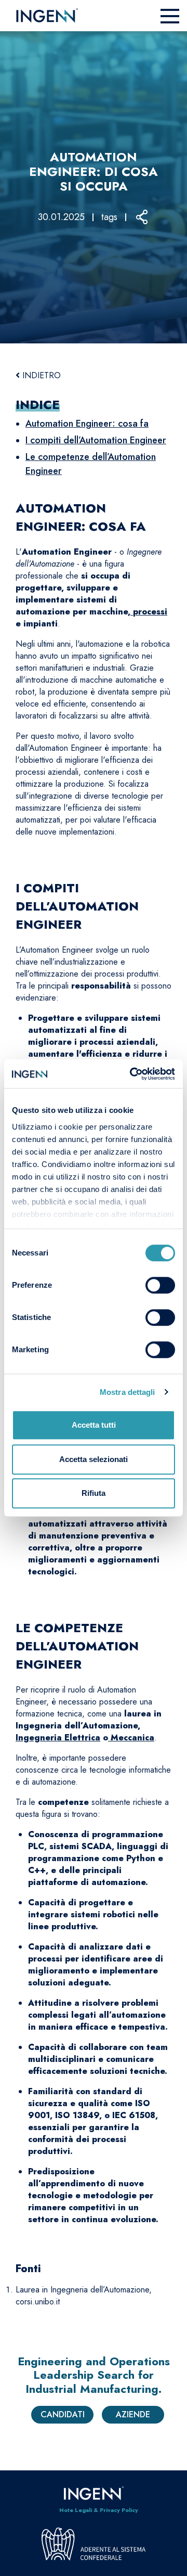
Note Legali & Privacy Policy (99, 2510)
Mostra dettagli (128, 1392)
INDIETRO (40, 375)
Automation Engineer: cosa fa (87, 424)
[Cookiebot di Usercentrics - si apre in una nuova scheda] (132, 1074)
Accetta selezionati (94, 1459)
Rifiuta (94, 1493)
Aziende (133, 2414)
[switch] (160, 1285)
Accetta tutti (94, 1425)
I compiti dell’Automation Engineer (96, 440)
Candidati (63, 2414)
